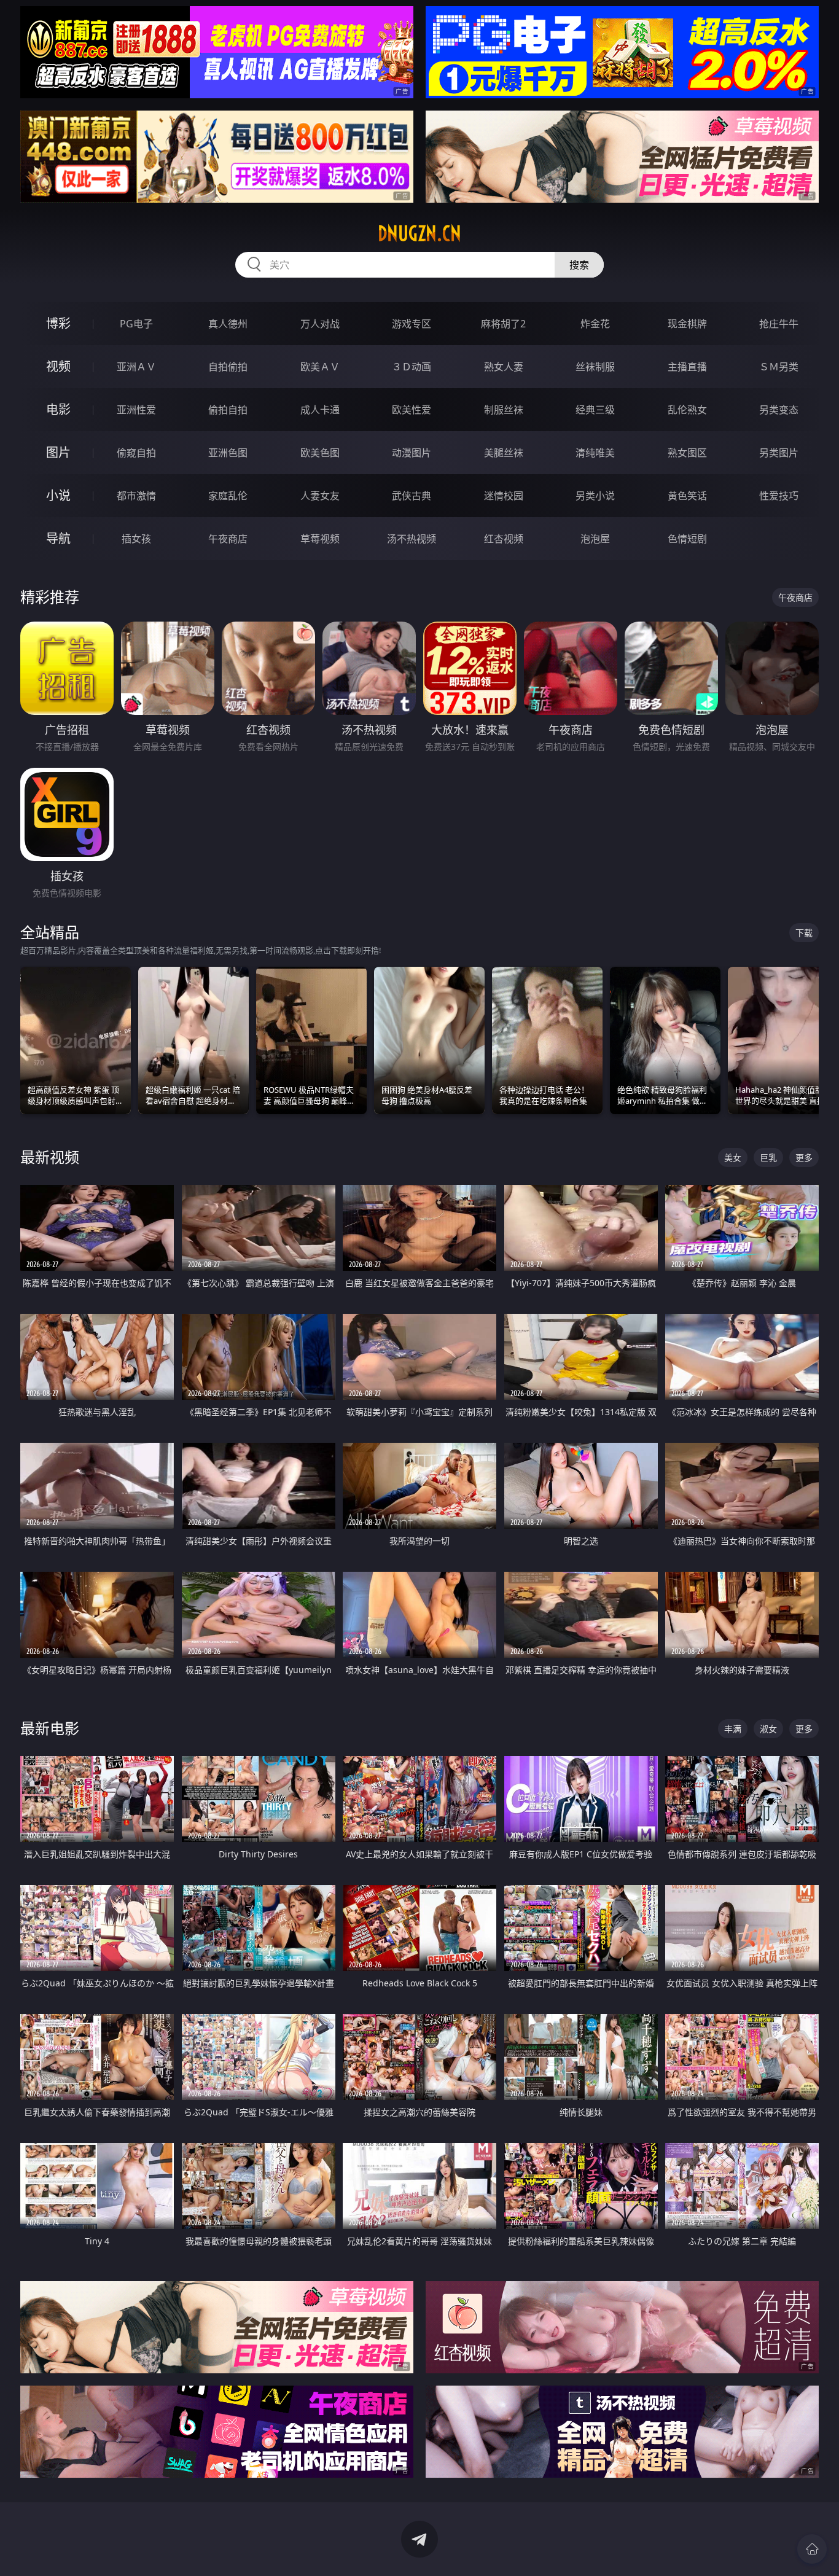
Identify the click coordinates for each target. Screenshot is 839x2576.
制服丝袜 (504, 410)
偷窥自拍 (136, 453)
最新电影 (50, 1728)
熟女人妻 (504, 367)
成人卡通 (320, 410)
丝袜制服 (595, 367)
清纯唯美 (595, 453)
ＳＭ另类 (779, 367)
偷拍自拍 (228, 410)
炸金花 (595, 324)
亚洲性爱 (136, 410)
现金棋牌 (687, 324)
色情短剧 (687, 539)
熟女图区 (687, 453)
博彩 (58, 323)
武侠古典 (412, 496)
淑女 (768, 1729)
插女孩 (136, 539)
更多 (804, 1157)
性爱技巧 (779, 496)
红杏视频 (504, 539)
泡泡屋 (595, 539)
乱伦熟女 (687, 410)
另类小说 (595, 496)
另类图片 (779, 453)
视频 (58, 366)
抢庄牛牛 (779, 324)
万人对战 (320, 324)
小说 (58, 495)
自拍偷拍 (228, 367)
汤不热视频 (412, 539)
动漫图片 (412, 453)
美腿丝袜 (504, 453)
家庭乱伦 (228, 496)
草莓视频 (320, 539)
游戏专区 (412, 324)
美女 (733, 1157)
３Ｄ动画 (412, 367)
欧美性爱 (412, 410)
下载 (804, 933)
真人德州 (228, 324)
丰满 (733, 1729)
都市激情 (136, 496)
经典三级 (595, 410)
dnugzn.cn (419, 233)
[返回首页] (812, 2549)
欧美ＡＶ (320, 367)
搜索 (579, 265)
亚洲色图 (228, 453)
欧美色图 (320, 453)
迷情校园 (504, 496)
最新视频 (50, 1157)
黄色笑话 (687, 496)
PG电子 (136, 324)
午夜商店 (228, 539)
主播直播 (687, 367)
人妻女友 (320, 496)
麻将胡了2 (503, 324)
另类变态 (779, 410)
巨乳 (768, 1157)
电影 (58, 409)
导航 (58, 538)
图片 (58, 452)
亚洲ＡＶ (136, 367)
